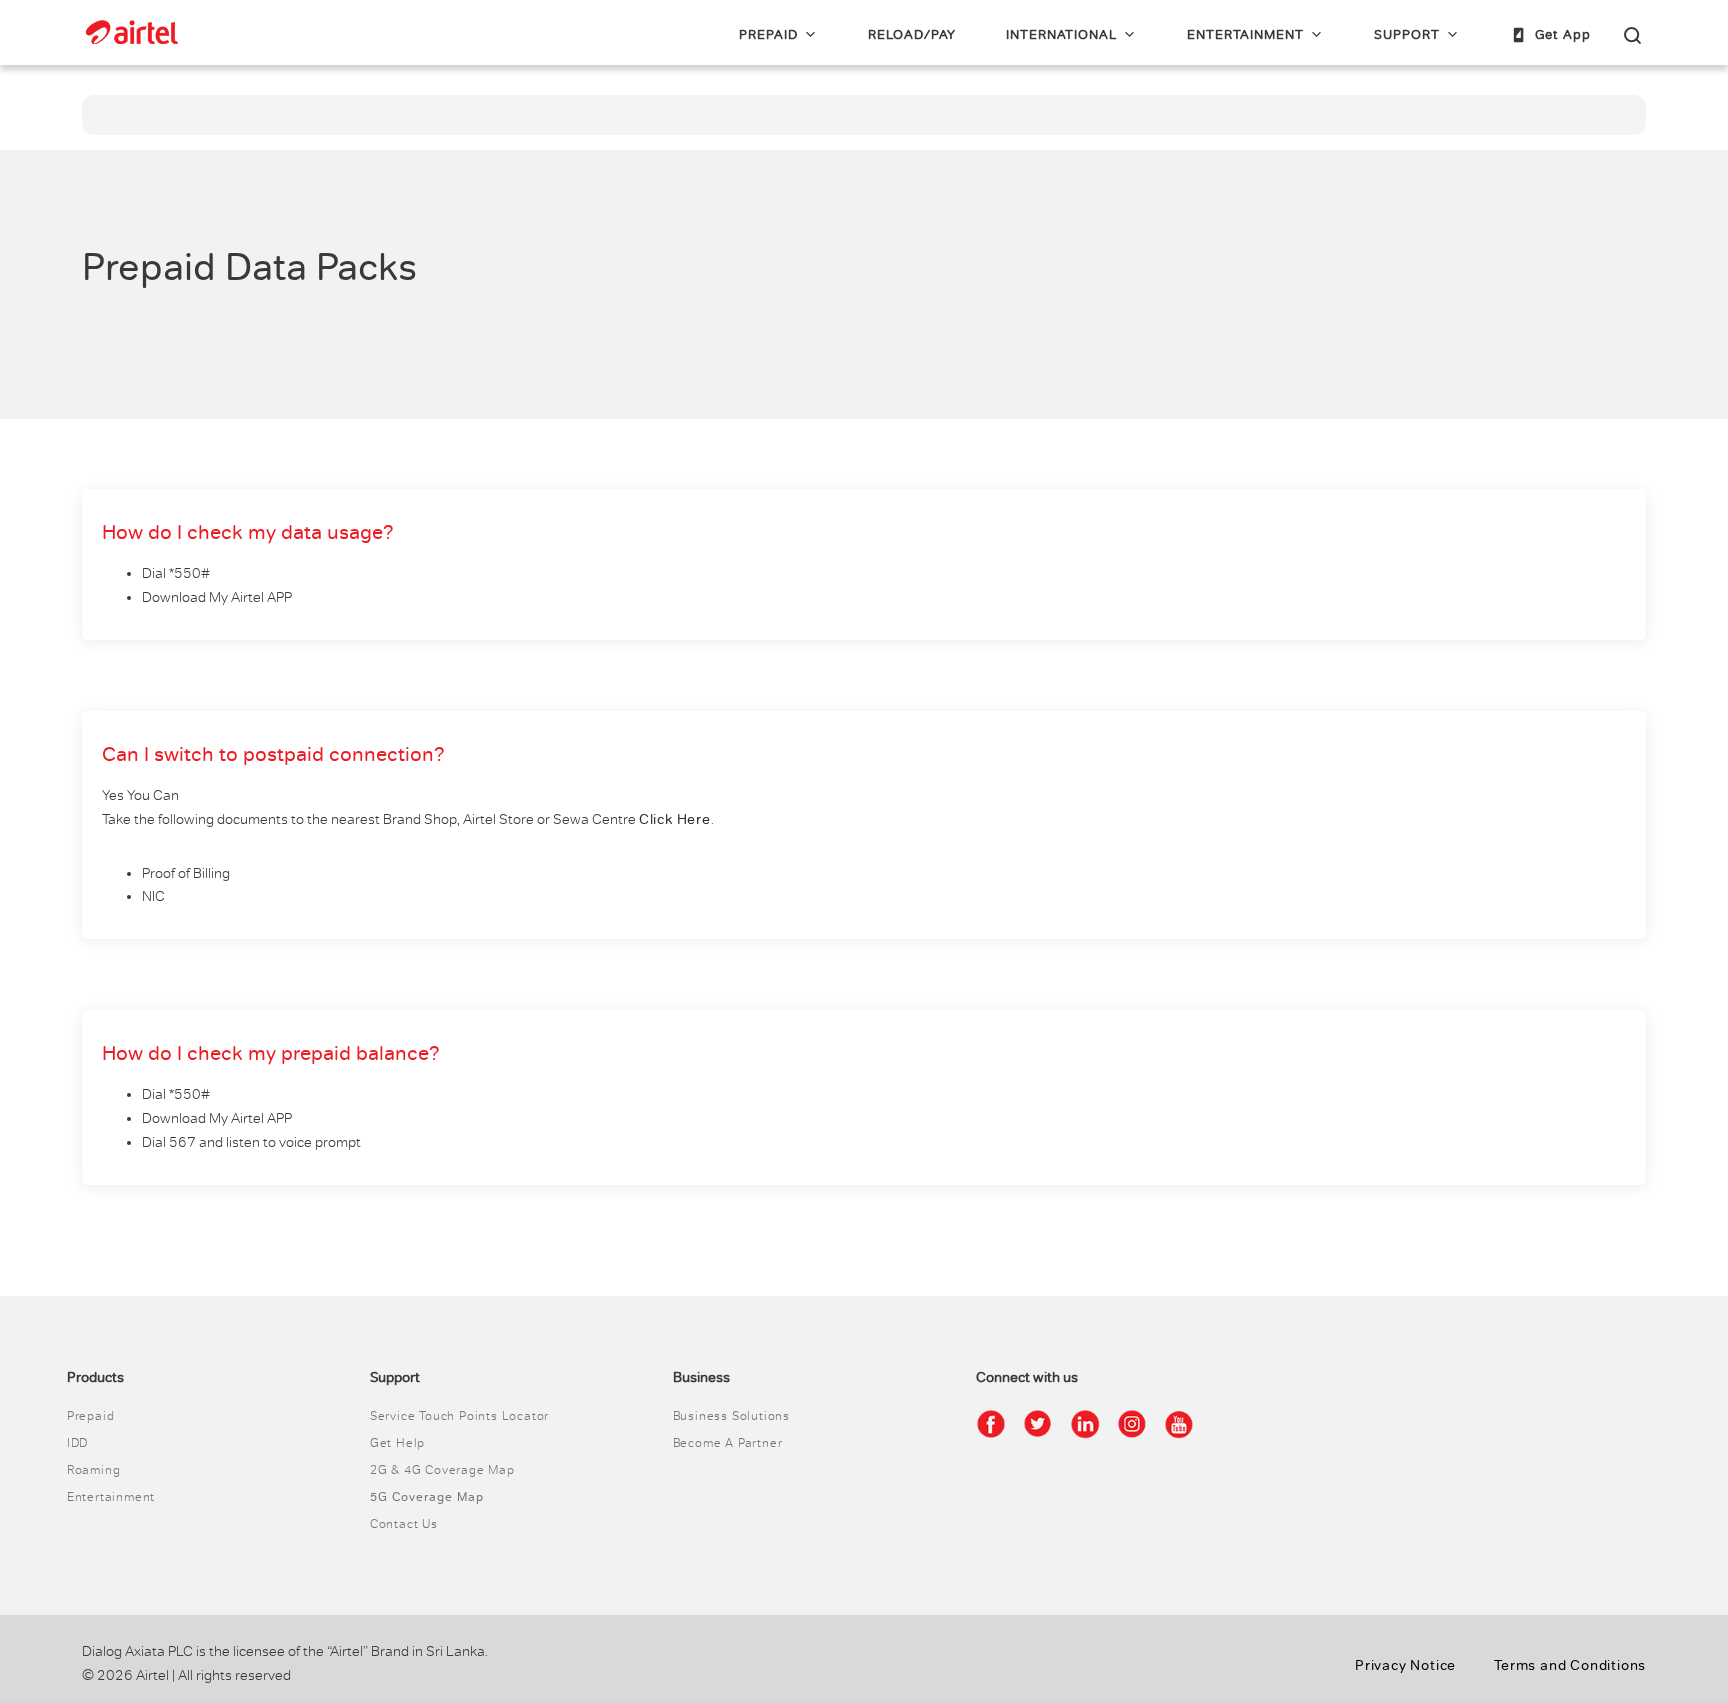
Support (1407, 35)
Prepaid (91, 1416)
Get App (1563, 35)
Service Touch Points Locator (459, 1416)
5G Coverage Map (427, 1497)
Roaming (94, 1470)
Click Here (675, 819)
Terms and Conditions (1570, 1665)
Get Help (397, 1443)
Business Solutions (731, 1416)
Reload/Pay (912, 35)
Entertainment (1245, 35)
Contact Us (404, 1524)
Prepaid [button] (768, 35)
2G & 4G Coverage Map (442, 1470)
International (1061, 35)
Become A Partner (728, 1443)
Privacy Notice (1405, 1665)
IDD (77, 1443)
